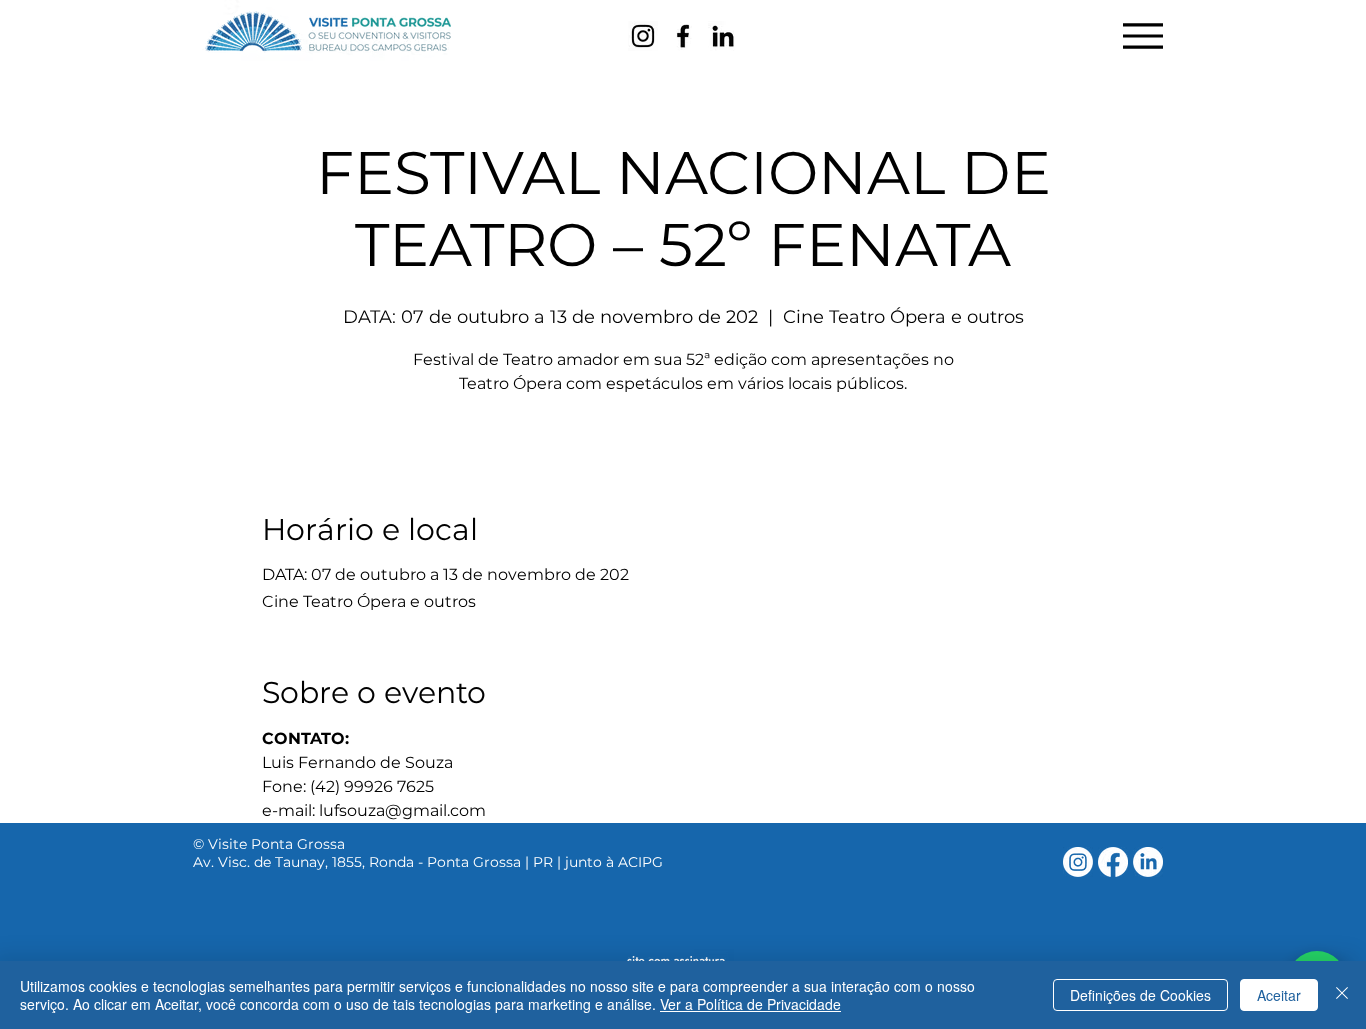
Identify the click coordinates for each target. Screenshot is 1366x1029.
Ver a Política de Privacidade (750, 1004)
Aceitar (1279, 995)
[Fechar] (1342, 995)
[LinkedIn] (723, 36)
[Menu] (1142, 35)
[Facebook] (683, 36)
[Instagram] (643, 36)
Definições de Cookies (1140, 995)
